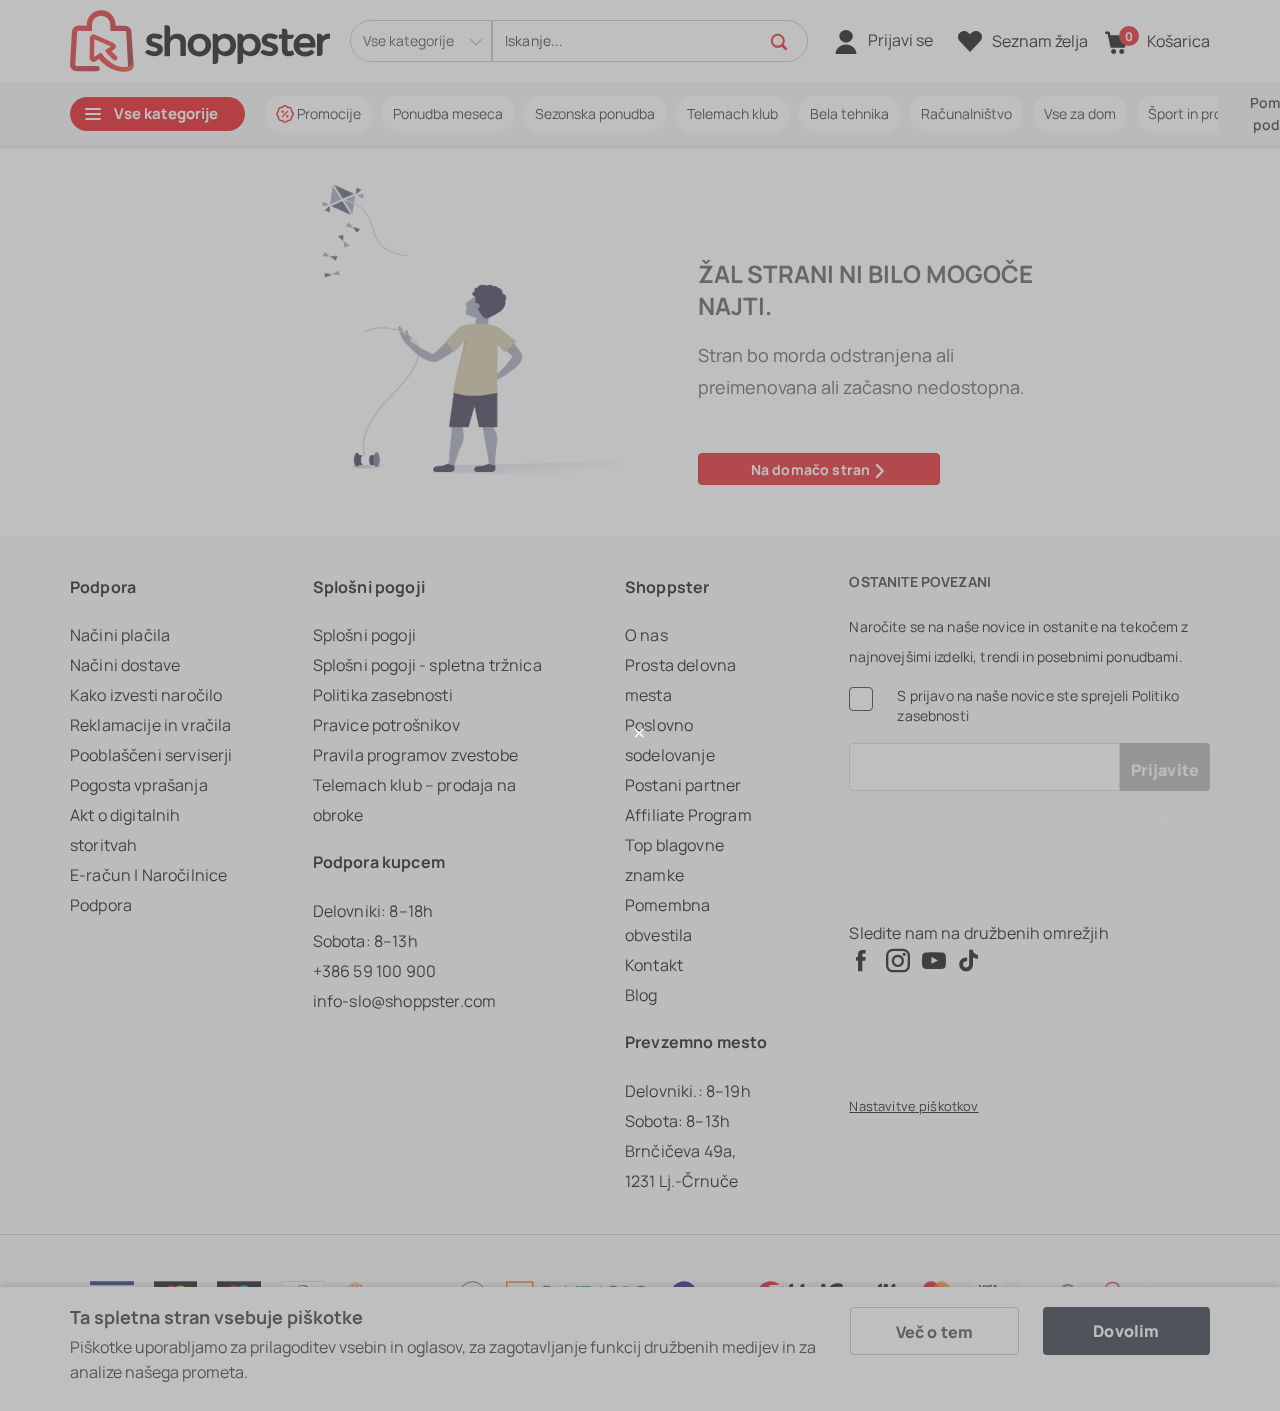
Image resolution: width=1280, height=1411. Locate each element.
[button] (639, 732)
